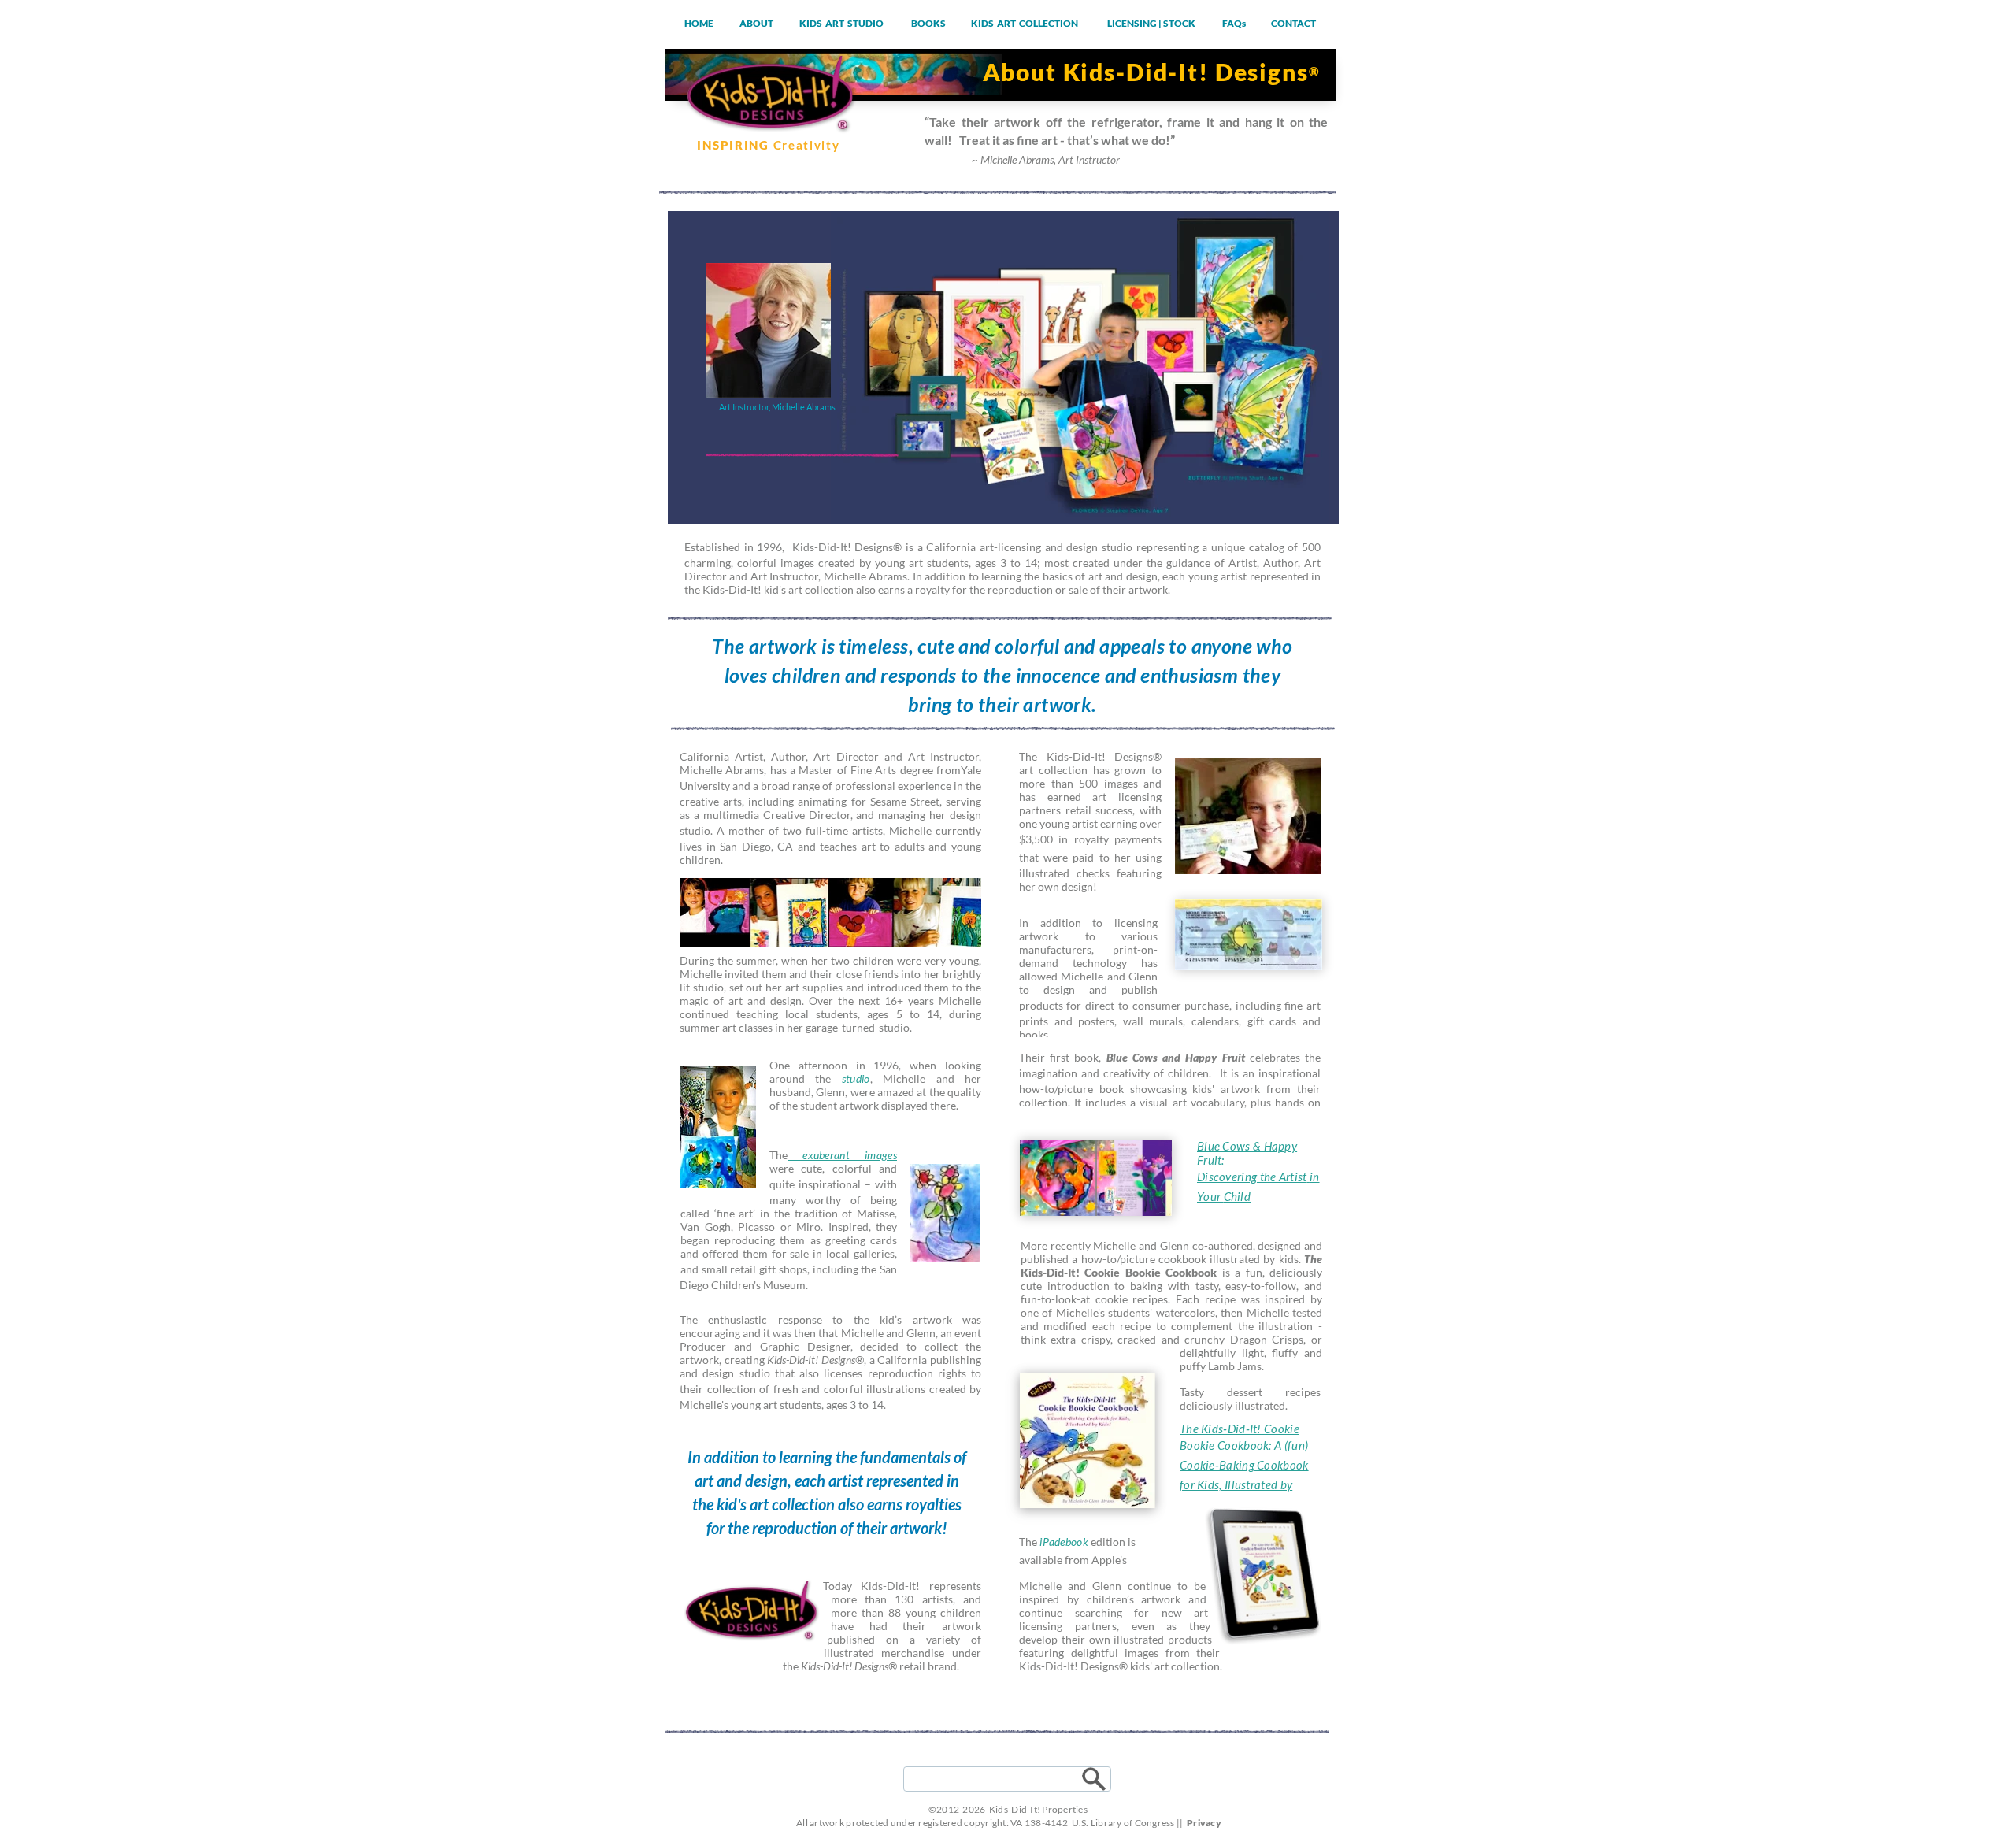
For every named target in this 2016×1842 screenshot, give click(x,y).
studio (856, 1079)
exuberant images (842, 1155)
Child (1238, 1196)
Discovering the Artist (1252, 1177)
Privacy (1204, 1823)
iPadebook (1063, 1542)
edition (1107, 1542)
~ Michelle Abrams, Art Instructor (1046, 159)
